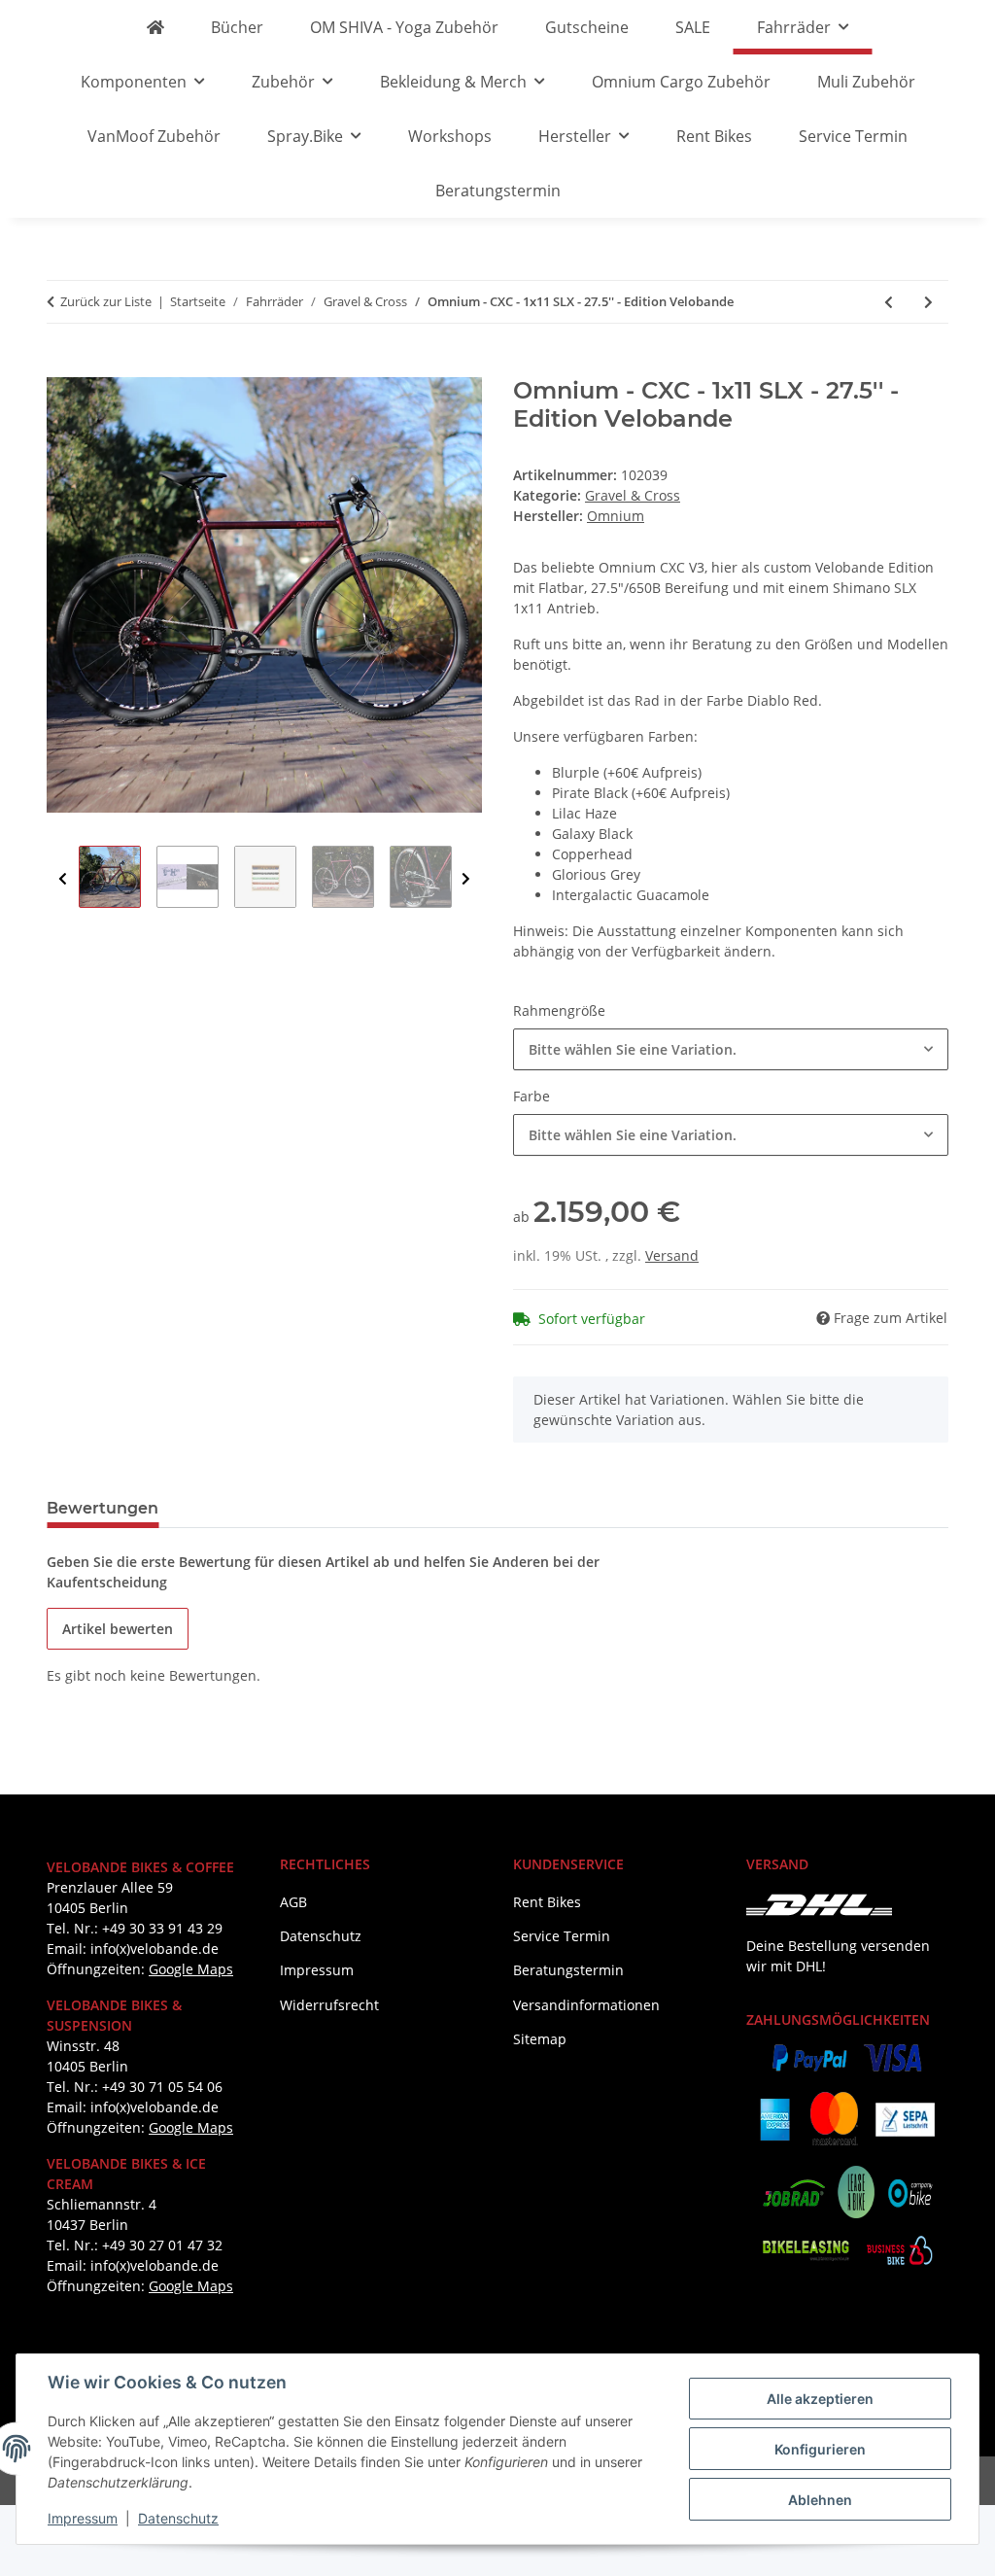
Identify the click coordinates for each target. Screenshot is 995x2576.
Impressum (83, 2518)
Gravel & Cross (633, 495)
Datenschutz (178, 2518)
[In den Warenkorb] (62, 366)
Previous (63, 879)
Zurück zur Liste (106, 301)
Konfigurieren (820, 2449)
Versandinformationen (586, 2005)
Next (466, 879)
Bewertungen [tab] (103, 1508)
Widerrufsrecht (329, 2005)
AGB (293, 1902)
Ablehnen (820, 2500)
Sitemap (540, 2039)
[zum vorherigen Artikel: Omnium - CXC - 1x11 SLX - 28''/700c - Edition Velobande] (889, 302)
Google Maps (191, 1969)
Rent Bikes (714, 136)
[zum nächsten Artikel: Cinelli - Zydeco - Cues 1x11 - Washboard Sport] (928, 302)
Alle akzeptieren (820, 2399)
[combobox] (731, 1049)
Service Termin (853, 136)
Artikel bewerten (118, 1629)
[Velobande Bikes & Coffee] (155, 27)
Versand (672, 1255)
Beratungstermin (498, 191)
